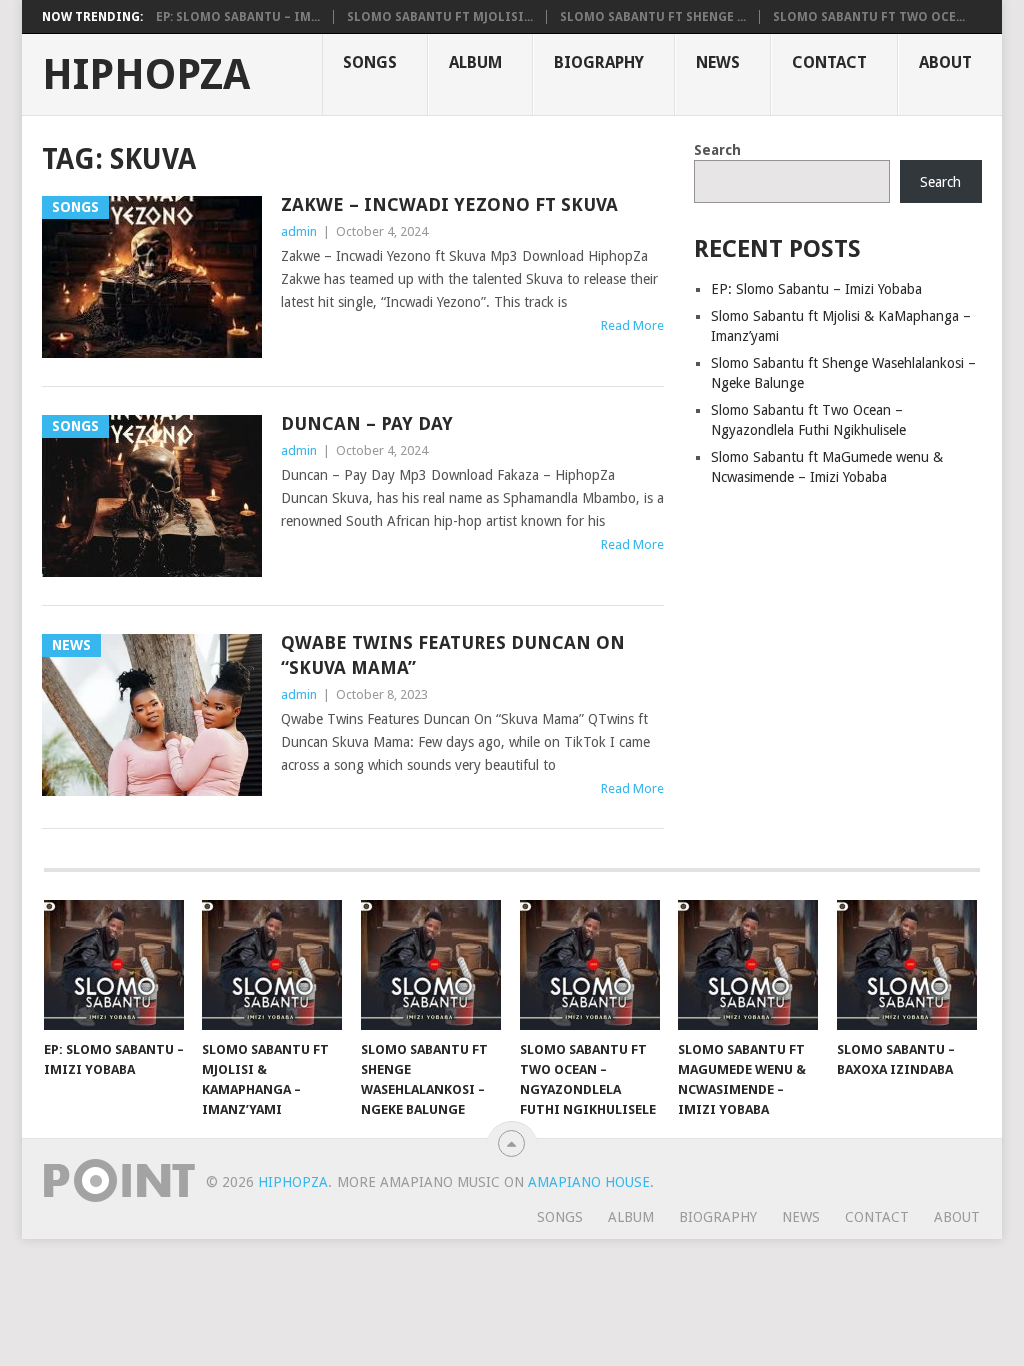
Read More (632, 325)
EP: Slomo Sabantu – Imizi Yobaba (816, 289)
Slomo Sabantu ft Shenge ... (653, 17)
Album (475, 62)
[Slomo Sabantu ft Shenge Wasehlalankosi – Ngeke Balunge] (431, 965)
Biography (599, 62)
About (945, 62)
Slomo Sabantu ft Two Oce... (869, 17)
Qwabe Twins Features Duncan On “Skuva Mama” (453, 655)
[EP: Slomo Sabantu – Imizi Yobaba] (114, 965)
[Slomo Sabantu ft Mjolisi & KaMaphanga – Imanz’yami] (272, 965)
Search (717, 150)
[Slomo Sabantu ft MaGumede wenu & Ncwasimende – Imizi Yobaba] (748, 965)
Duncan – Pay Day (367, 423)
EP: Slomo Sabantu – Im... (238, 17)
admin (299, 231)
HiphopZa (146, 75)
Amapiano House (589, 1182)
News (718, 62)
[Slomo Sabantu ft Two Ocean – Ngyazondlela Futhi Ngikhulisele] (590, 965)
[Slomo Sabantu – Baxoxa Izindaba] (907, 965)
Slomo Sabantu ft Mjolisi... (440, 17)
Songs (370, 62)
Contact (829, 62)
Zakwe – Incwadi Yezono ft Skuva (449, 204)
